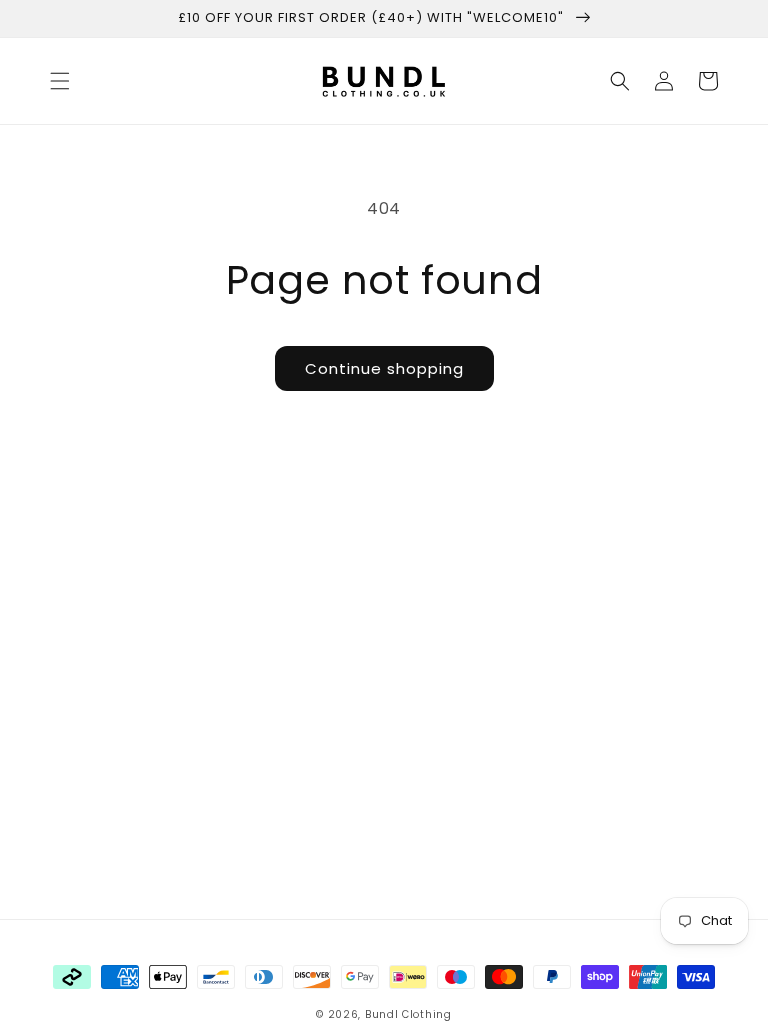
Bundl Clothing (408, 1014)
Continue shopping (384, 368)
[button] (60, 81)
